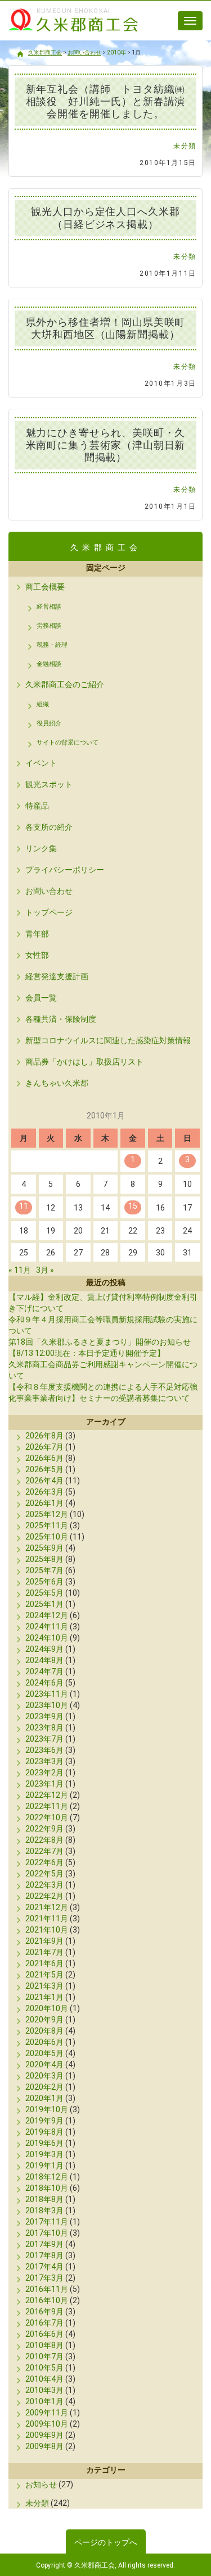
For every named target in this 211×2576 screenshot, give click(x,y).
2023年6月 (44, 1750)
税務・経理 (52, 645)
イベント (41, 763)
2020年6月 (44, 2042)
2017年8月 (44, 2255)
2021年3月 (44, 1986)
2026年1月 (44, 1503)
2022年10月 (47, 1817)
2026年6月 (44, 1458)
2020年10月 (47, 2008)
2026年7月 (44, 1447)
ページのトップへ (106, 2542)
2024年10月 (47, 1638)
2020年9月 (44, 2020)
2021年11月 (47, 1919)
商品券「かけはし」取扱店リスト (84, 1062)
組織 (43, 704)
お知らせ (41, 2484)
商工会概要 (45, 587)
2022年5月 (44, 1874)
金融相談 (49, 664)
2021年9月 (44, 1941)
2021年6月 (44, 1963)
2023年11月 (47, 1694)
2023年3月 (44, 1761)
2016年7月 (44, 2323)
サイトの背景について (68, 743)
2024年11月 (47, 1627)
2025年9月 (44, 1548)
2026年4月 (44, 1481)
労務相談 (49, 626)
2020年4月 (44, 2065)
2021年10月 (47, 1930)
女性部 (37, 955)
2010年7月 (44, 2356)
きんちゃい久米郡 (57, 1083)
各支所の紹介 (49, 827)
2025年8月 (44, 1559)
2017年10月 (47, 2233)
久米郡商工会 (67, 33)
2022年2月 (44, 1896)
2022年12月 (47, 1795)
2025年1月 (44, 1604)
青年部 (37, 934)
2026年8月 (44, 1436)
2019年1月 (44, 2166)
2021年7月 (44, 1952)
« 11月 (20, 1270)
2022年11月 (47, 1806)
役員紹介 (49, 723)
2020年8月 (44, 2031)
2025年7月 (44, 1570)
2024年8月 (44, 1660)
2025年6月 (44, 1582)
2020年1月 (44, 2098)
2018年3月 (44, 2210)
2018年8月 (44, 2199)
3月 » (45, 1270)
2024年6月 (44, 1683)
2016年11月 (47, 2289)
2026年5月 (44, 1469)
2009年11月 (47, 2413)
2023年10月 (47, 1705)
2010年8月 (44, 2345)
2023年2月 (44, 1773)
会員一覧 (41, 998)
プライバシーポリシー (65, 870)
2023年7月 (44, 1739)
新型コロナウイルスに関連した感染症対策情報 (108, 1040)
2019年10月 (47, 2109)
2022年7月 (44, 1851)
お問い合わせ (49, 891)
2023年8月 (44, 1728)
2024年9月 (44, 1649)
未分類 (185, 146)
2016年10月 (47, 2300)
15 (133, 1206)
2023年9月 (44, 1716)
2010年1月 (44, 2401)
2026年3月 (44, 1492)
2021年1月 (44, 1997)
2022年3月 (44, 1885)
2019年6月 (44, 2143)
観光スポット (49, 784)
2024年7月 (44, 1671)
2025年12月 (47, 1514)
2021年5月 (44, 1975)
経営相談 (49, 607)
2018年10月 (47, 2188)
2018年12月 (47, 2177)
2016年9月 (44, 2312)
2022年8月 (44, 1840)
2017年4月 (44, 2267)
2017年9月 (44, 2244)
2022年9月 (44, 1829)
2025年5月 (44, 1593)
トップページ (49, 912)
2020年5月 (44, 2053)
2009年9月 (44, 2435)
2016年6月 (44, 2334)
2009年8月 (44, 2446)
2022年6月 (44, 1862)
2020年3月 (44, 2076)
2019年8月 (44, 2132)
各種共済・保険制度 (61, 1019)
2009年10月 (47, 2424)
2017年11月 (47, 2222)
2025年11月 (47, 1525)
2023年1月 (44, 1784)
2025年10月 (47, 1537)
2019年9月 (44, 2121)
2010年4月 (44, 2379)
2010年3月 (44, 2390)
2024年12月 (47, 1615)
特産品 (37, 806)
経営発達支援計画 (57, 976)
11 (24, 1206)
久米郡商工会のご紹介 (65, 684)
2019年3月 (44, 2154)
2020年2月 (44, 2087)
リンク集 (41, 848)
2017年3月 (44, 2278)
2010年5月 (44, 2368)
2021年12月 (47, 1907)
